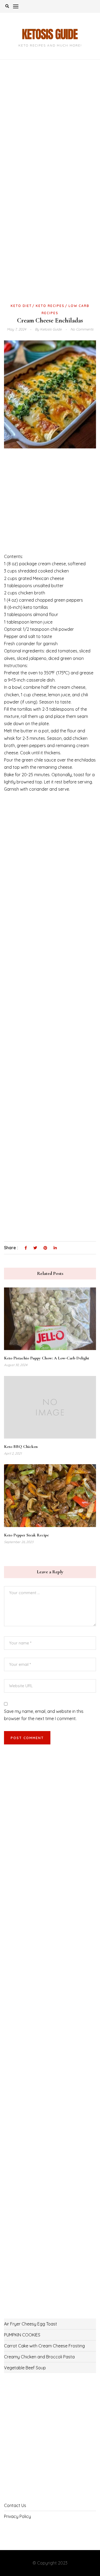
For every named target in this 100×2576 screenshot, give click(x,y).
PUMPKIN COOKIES (22, 2335)
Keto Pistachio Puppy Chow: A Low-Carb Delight (47, 1358)
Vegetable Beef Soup (25, 2368)
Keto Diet (21, 306)
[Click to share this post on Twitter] (35, 1248)
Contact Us (15, 2505)
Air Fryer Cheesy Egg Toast (31, 2324)
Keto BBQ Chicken (21, 1447)
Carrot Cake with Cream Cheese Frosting (44, 2346)
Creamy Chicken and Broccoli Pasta (39, 2357)
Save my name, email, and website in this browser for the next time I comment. (44, 1715)
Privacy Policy (17, 2516)
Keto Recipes (50, 306)
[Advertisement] (50, 128)
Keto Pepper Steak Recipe (26, 1535)
